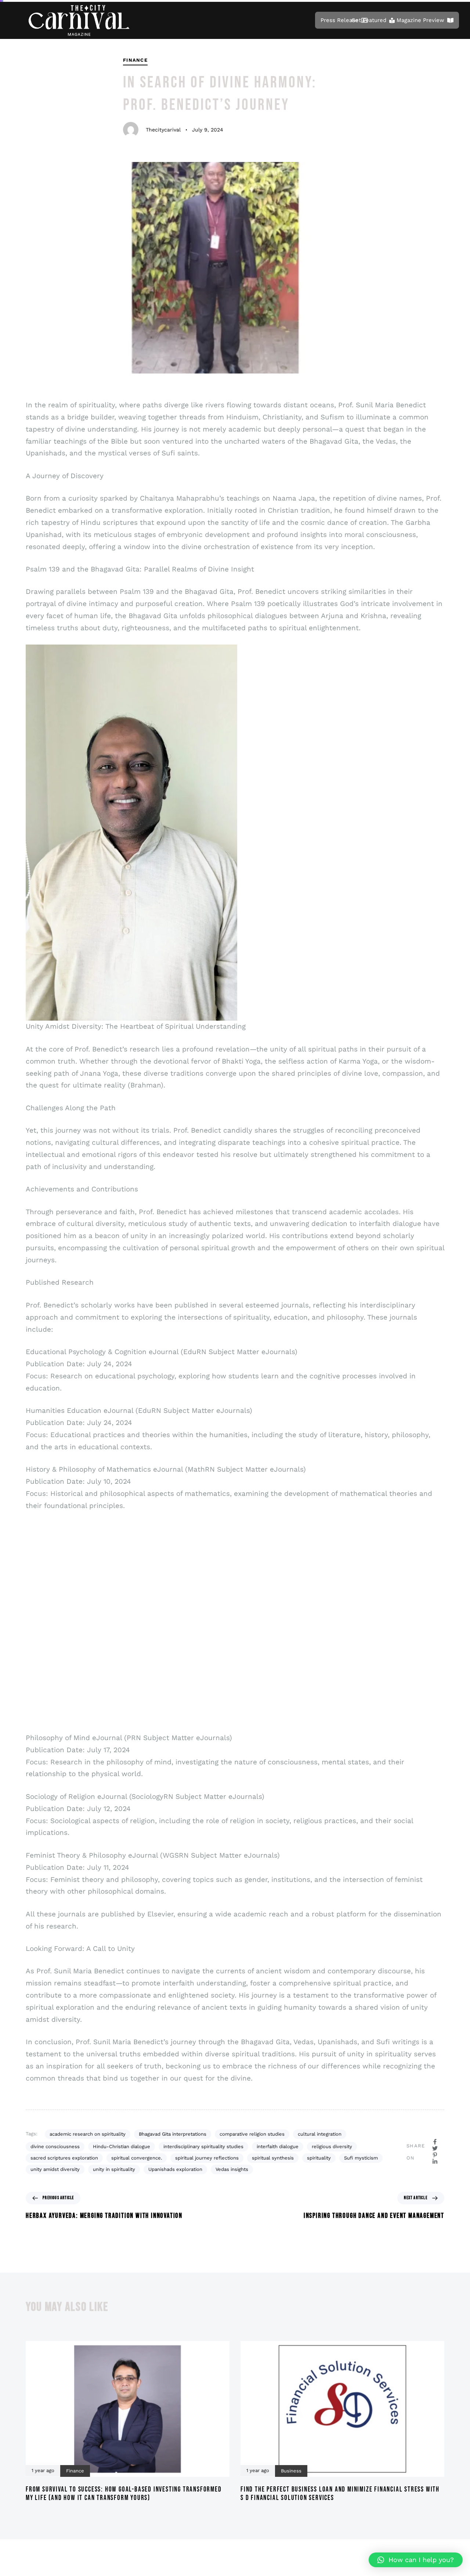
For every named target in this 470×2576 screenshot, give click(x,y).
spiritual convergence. (137, 2158)
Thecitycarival (163, 130)
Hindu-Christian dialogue (122, 2146)
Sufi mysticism (361, 2158)
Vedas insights (232, 2169)
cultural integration (320, 2134)
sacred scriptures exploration (64, 2158)
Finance (135, 60)
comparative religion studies (252, 2134)
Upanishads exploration (175, 2169)
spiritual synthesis (273, 2158)
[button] (416, 2560)
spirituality (319, 2158)
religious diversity (332, 2146)
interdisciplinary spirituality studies (203, 2146)
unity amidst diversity (55, 2169)
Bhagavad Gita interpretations (173, 2134)
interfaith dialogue (278, 2146)
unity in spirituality (114, 2169)
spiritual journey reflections (207, 2158)
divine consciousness (55, 2146)
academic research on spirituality (88, 2134)
